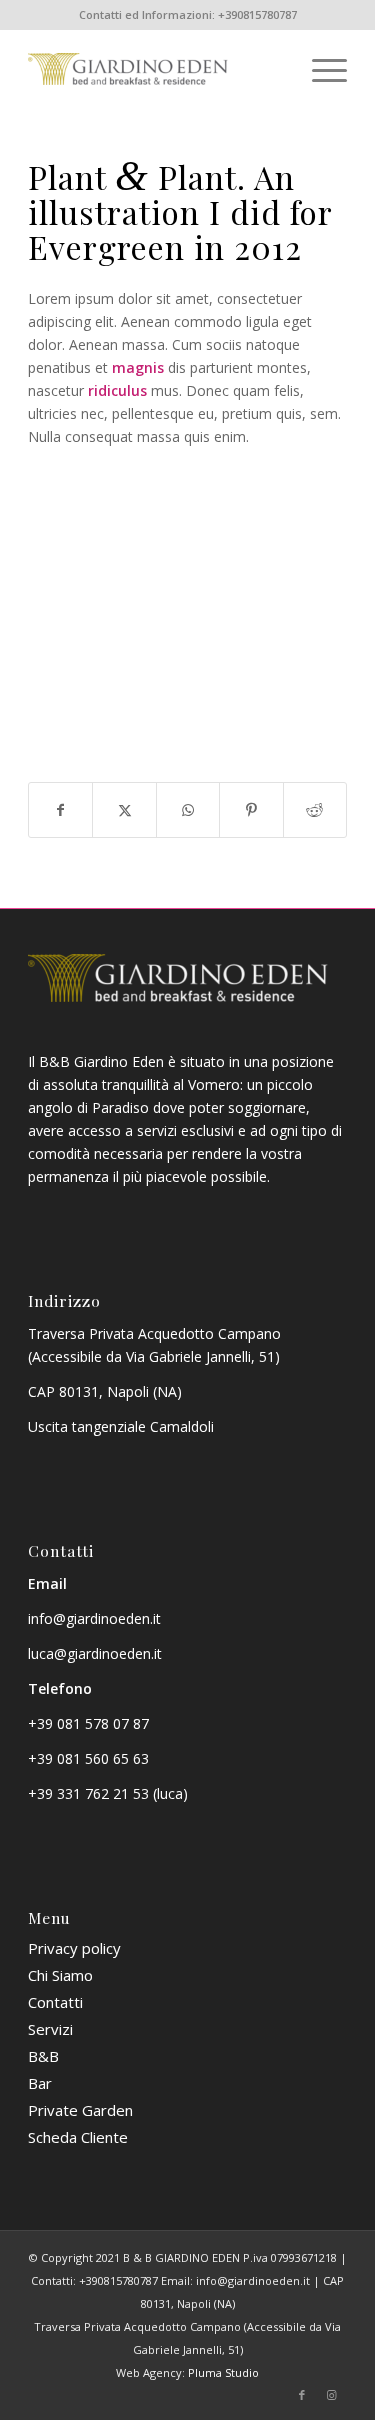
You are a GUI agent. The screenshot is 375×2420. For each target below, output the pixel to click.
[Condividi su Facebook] (60, 810)
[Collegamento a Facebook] (302, 2395)
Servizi (50, 2029)
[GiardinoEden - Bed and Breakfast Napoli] (155, 69)
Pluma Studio (223, 2372)
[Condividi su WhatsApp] (188, 810)
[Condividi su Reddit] (315, 810)
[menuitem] (319, 69)
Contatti (55, 2002)
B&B (43, 2056)
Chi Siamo (60, 1975)
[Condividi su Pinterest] (251, 810)
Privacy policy (74, 1948)
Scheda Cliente (78, 2137)
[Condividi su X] (124, 810)
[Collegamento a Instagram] (332, 2395)
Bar (40, 2083)
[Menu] (319, 69)
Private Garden (80, 2110)
